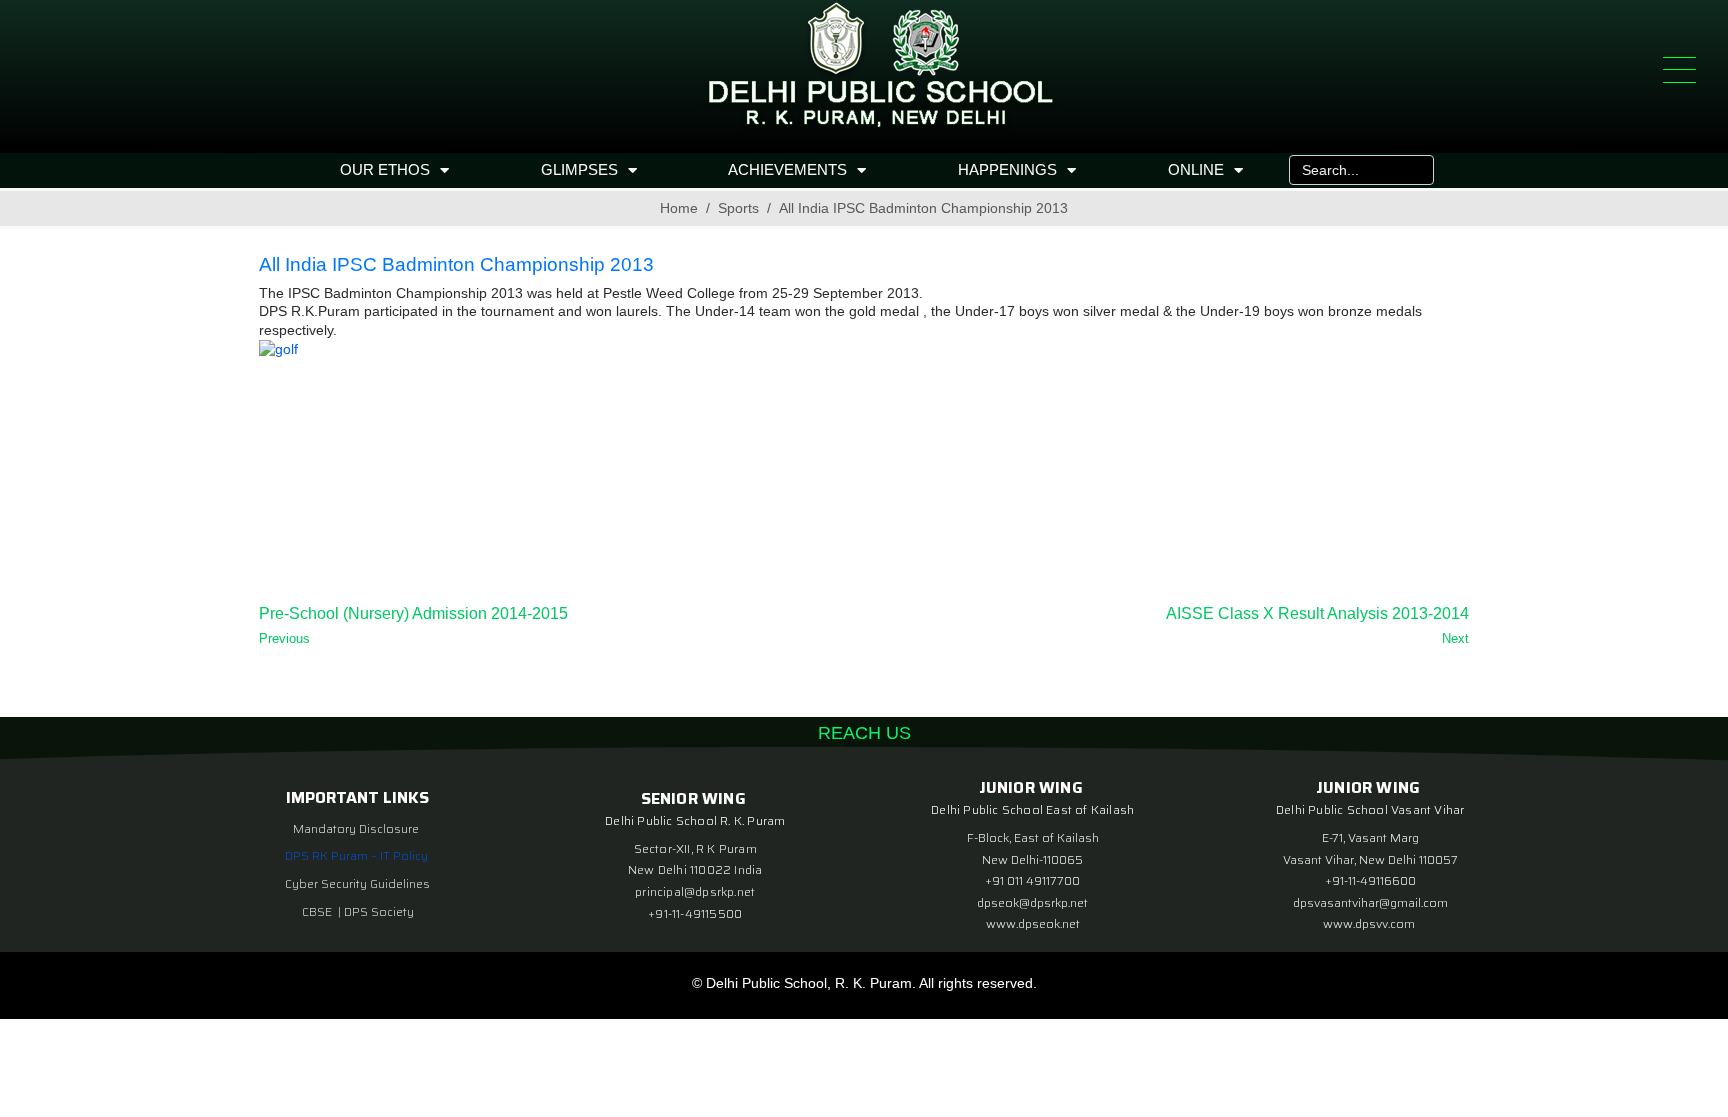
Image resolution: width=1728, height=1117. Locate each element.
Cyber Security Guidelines (357, 883)
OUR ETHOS (385, 169)
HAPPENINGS (1007, 169)
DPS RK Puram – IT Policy (356, 855)
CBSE (318, 911)
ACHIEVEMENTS (787, 169)
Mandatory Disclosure (356, 828)
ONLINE (1196, 169)
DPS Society (379, 911)
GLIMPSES (579, 169)
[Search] (1414, 170)
